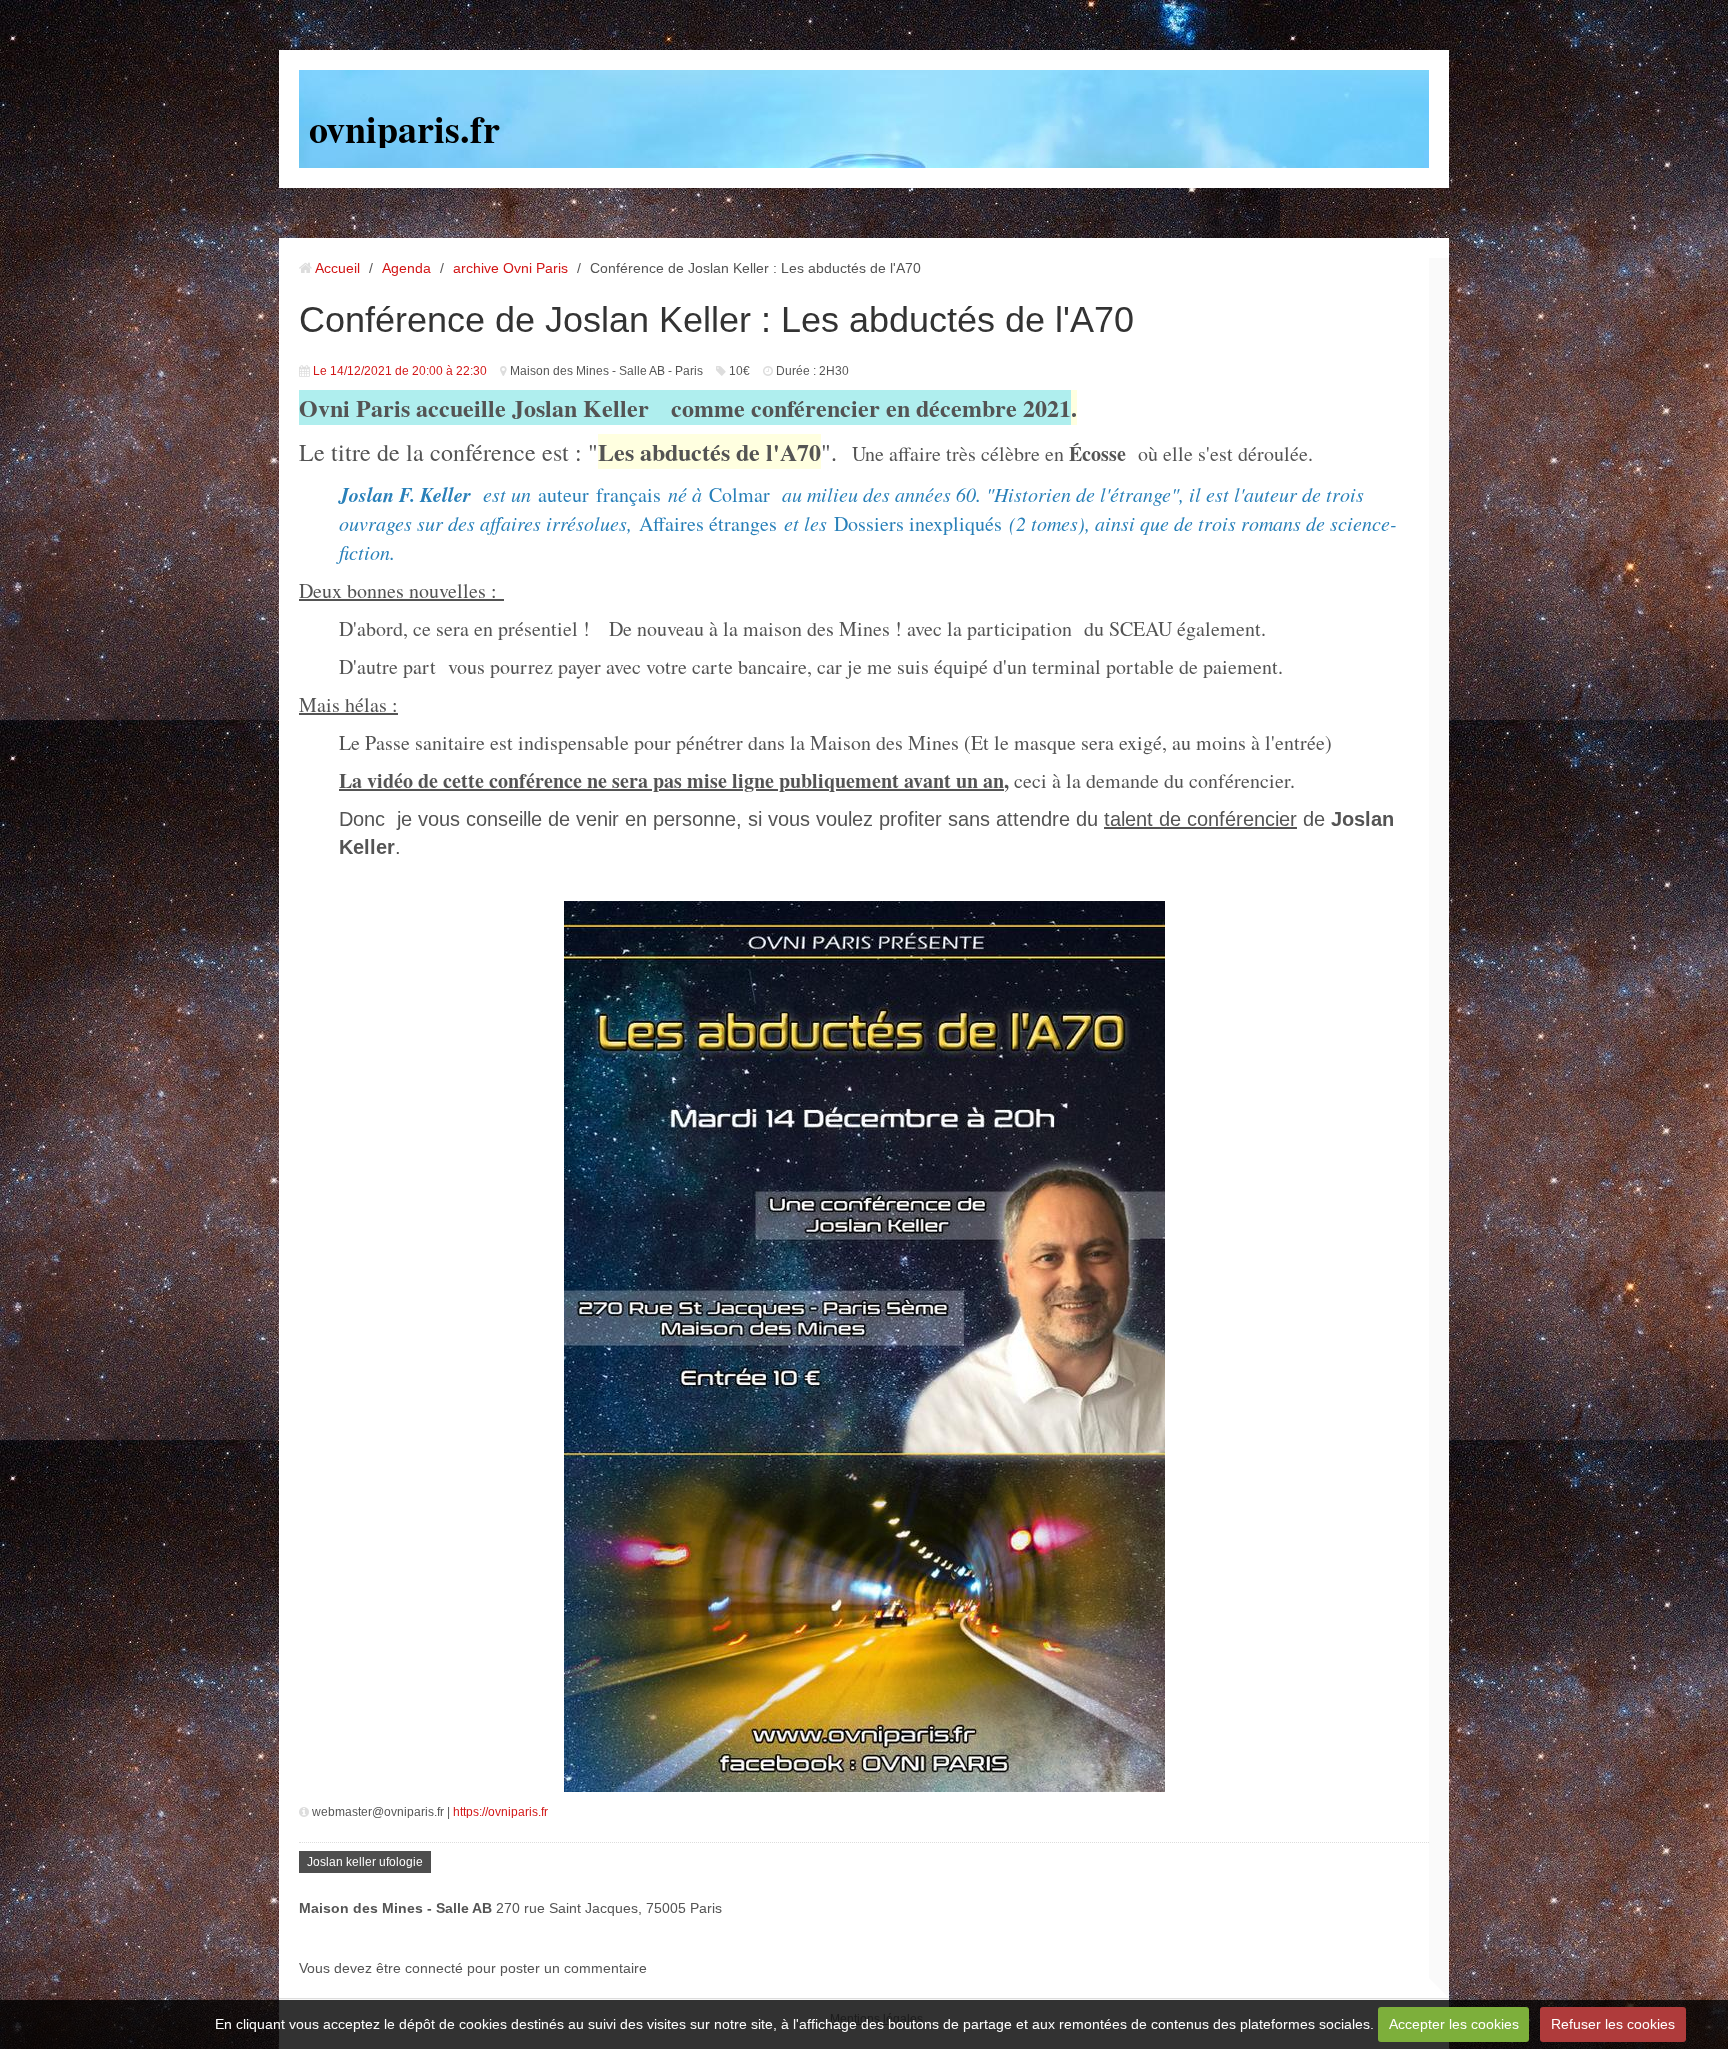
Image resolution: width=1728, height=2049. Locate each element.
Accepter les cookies (1454, 2024)
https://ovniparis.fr (500, 1812)
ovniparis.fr (404, 128)
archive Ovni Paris (510, 268)
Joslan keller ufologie (365, 1862)
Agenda (406, 268)
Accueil (337, 268)
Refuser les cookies (1613, 2024)
